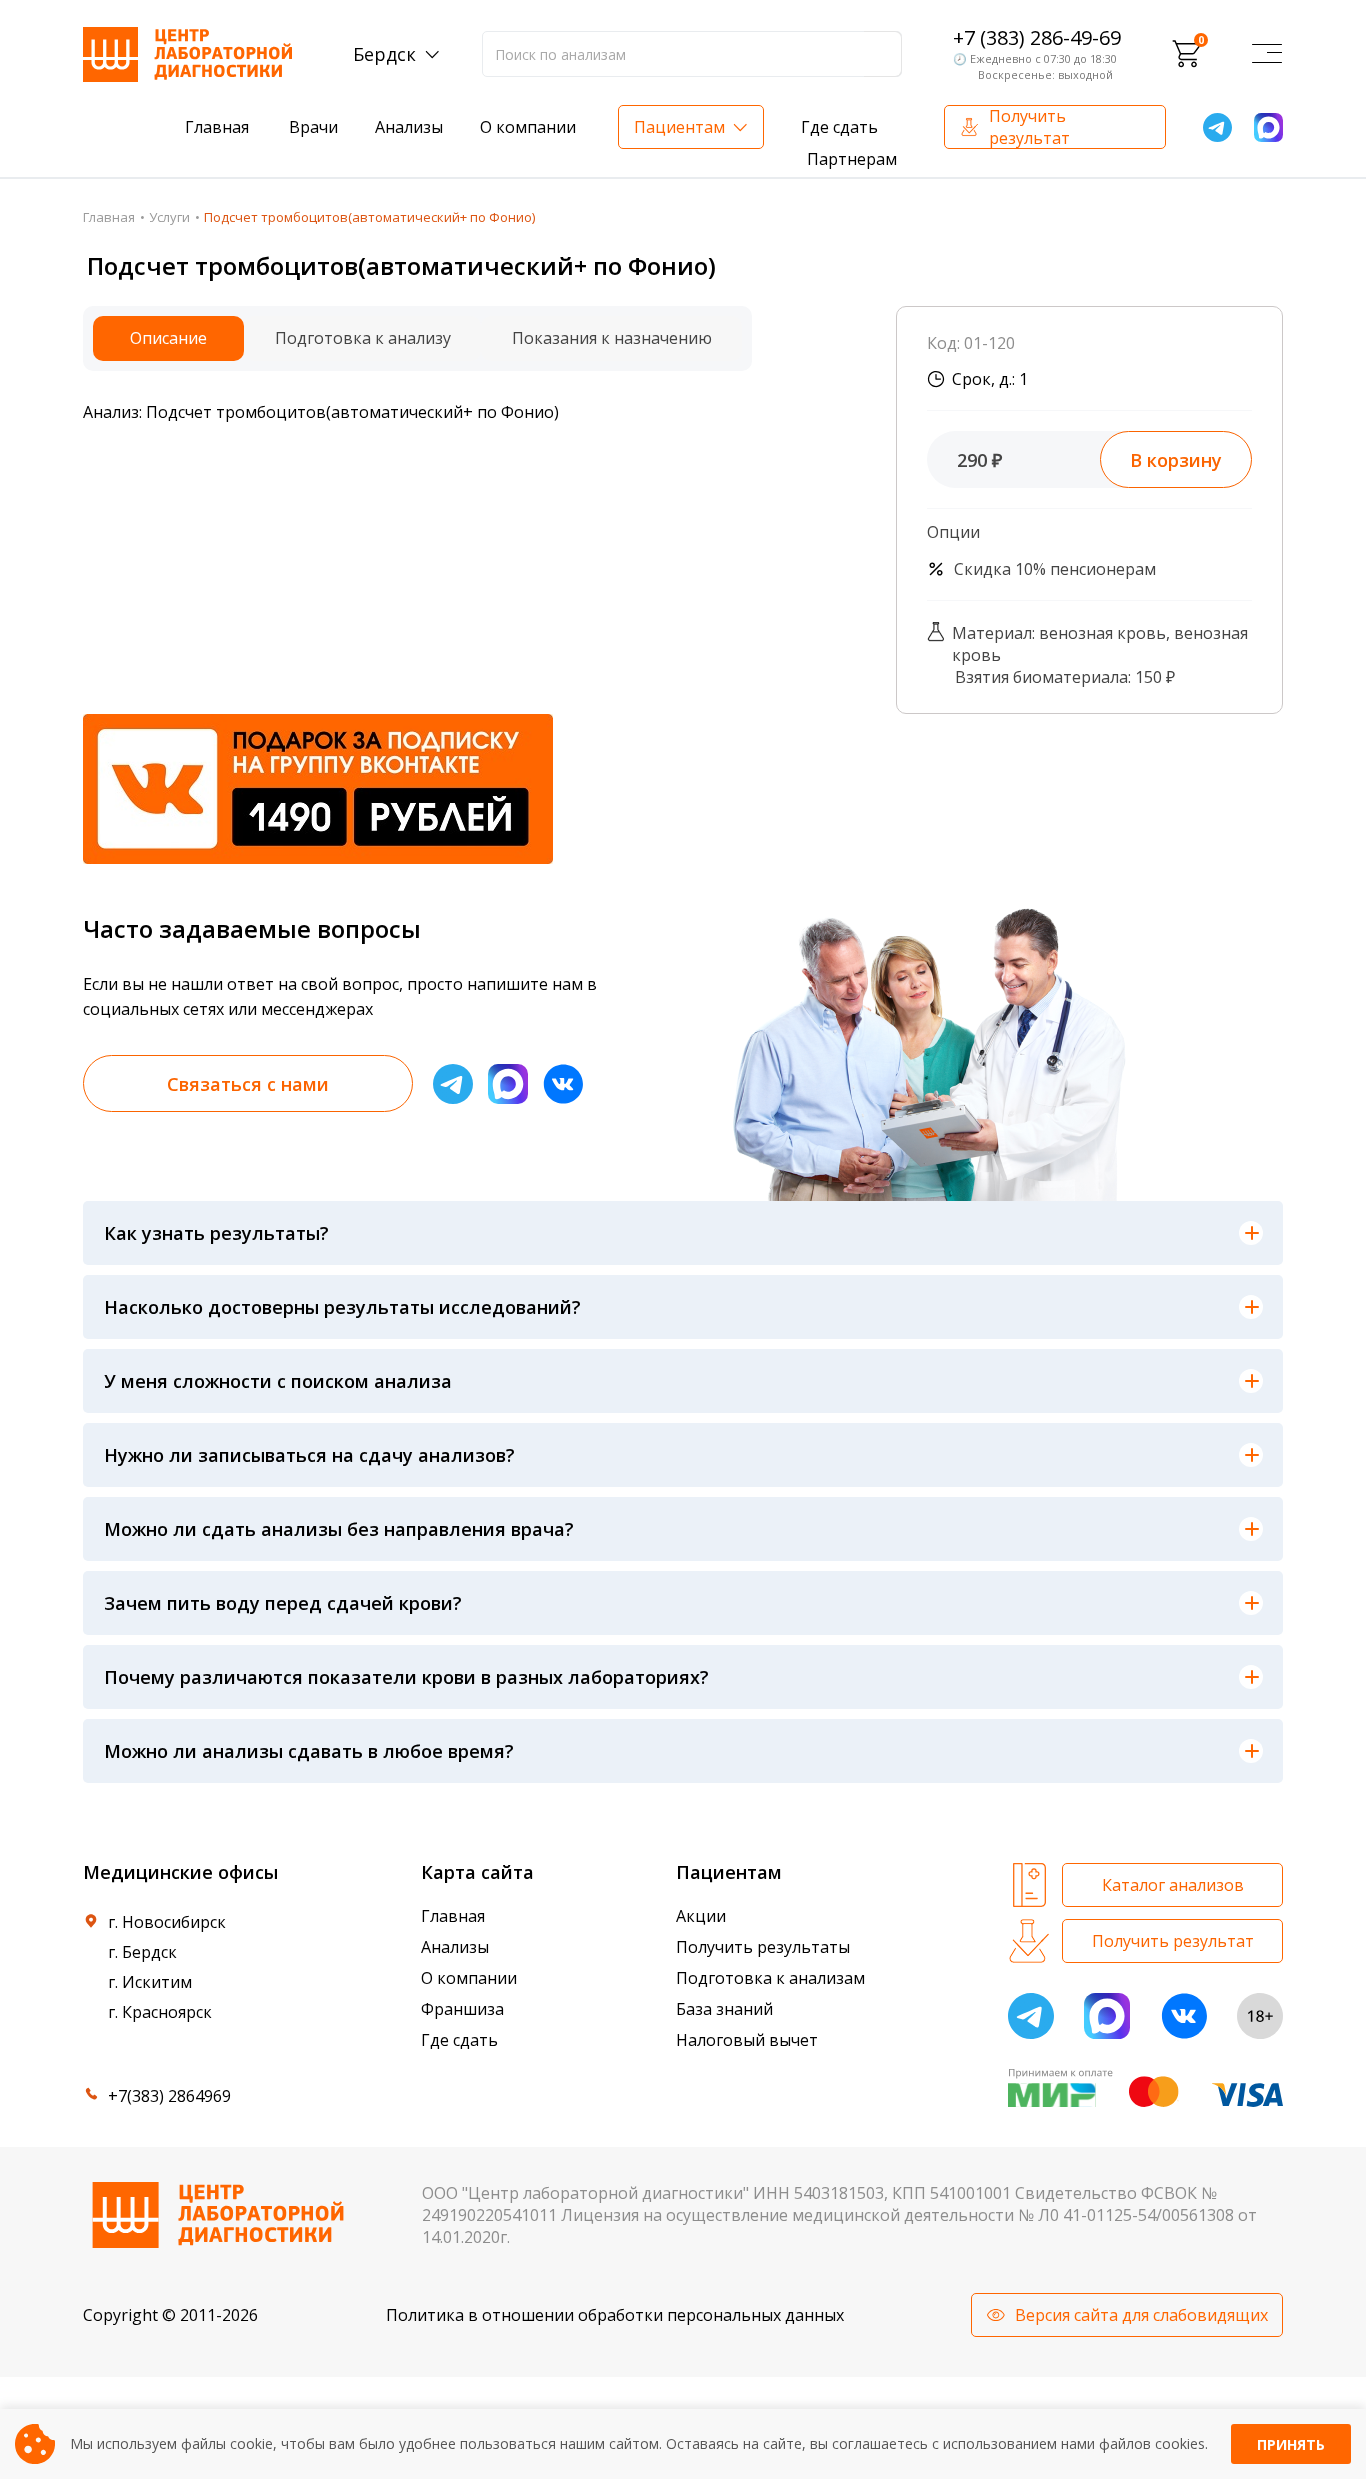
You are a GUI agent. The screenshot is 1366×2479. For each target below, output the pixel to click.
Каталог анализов (1173, 1885)
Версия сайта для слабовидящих (1141, 2315)
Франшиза (462, 2009)
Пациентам (679, 127)
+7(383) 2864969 (169, 2096)
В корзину (1176, 460)
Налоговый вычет (747, 2040)
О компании (528, 127)
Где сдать (839, 127)
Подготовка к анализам (770, 1978)
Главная (217, 127)
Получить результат (1029, 127)
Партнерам (852, 159)
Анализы (409, 127)
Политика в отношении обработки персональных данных (615, 2315)
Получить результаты (763, 1947)
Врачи (313, 127)
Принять (1291, 2444)
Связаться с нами (248, 1084)
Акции (701, 1916)
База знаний (724, 2009)
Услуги (169, 217)
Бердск (384, 54)
